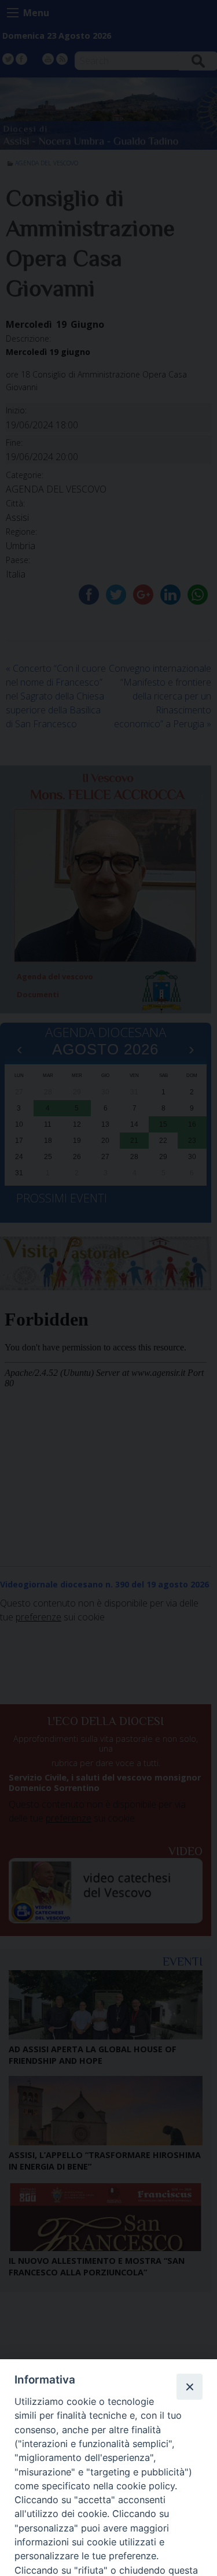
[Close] (189, 2386)
